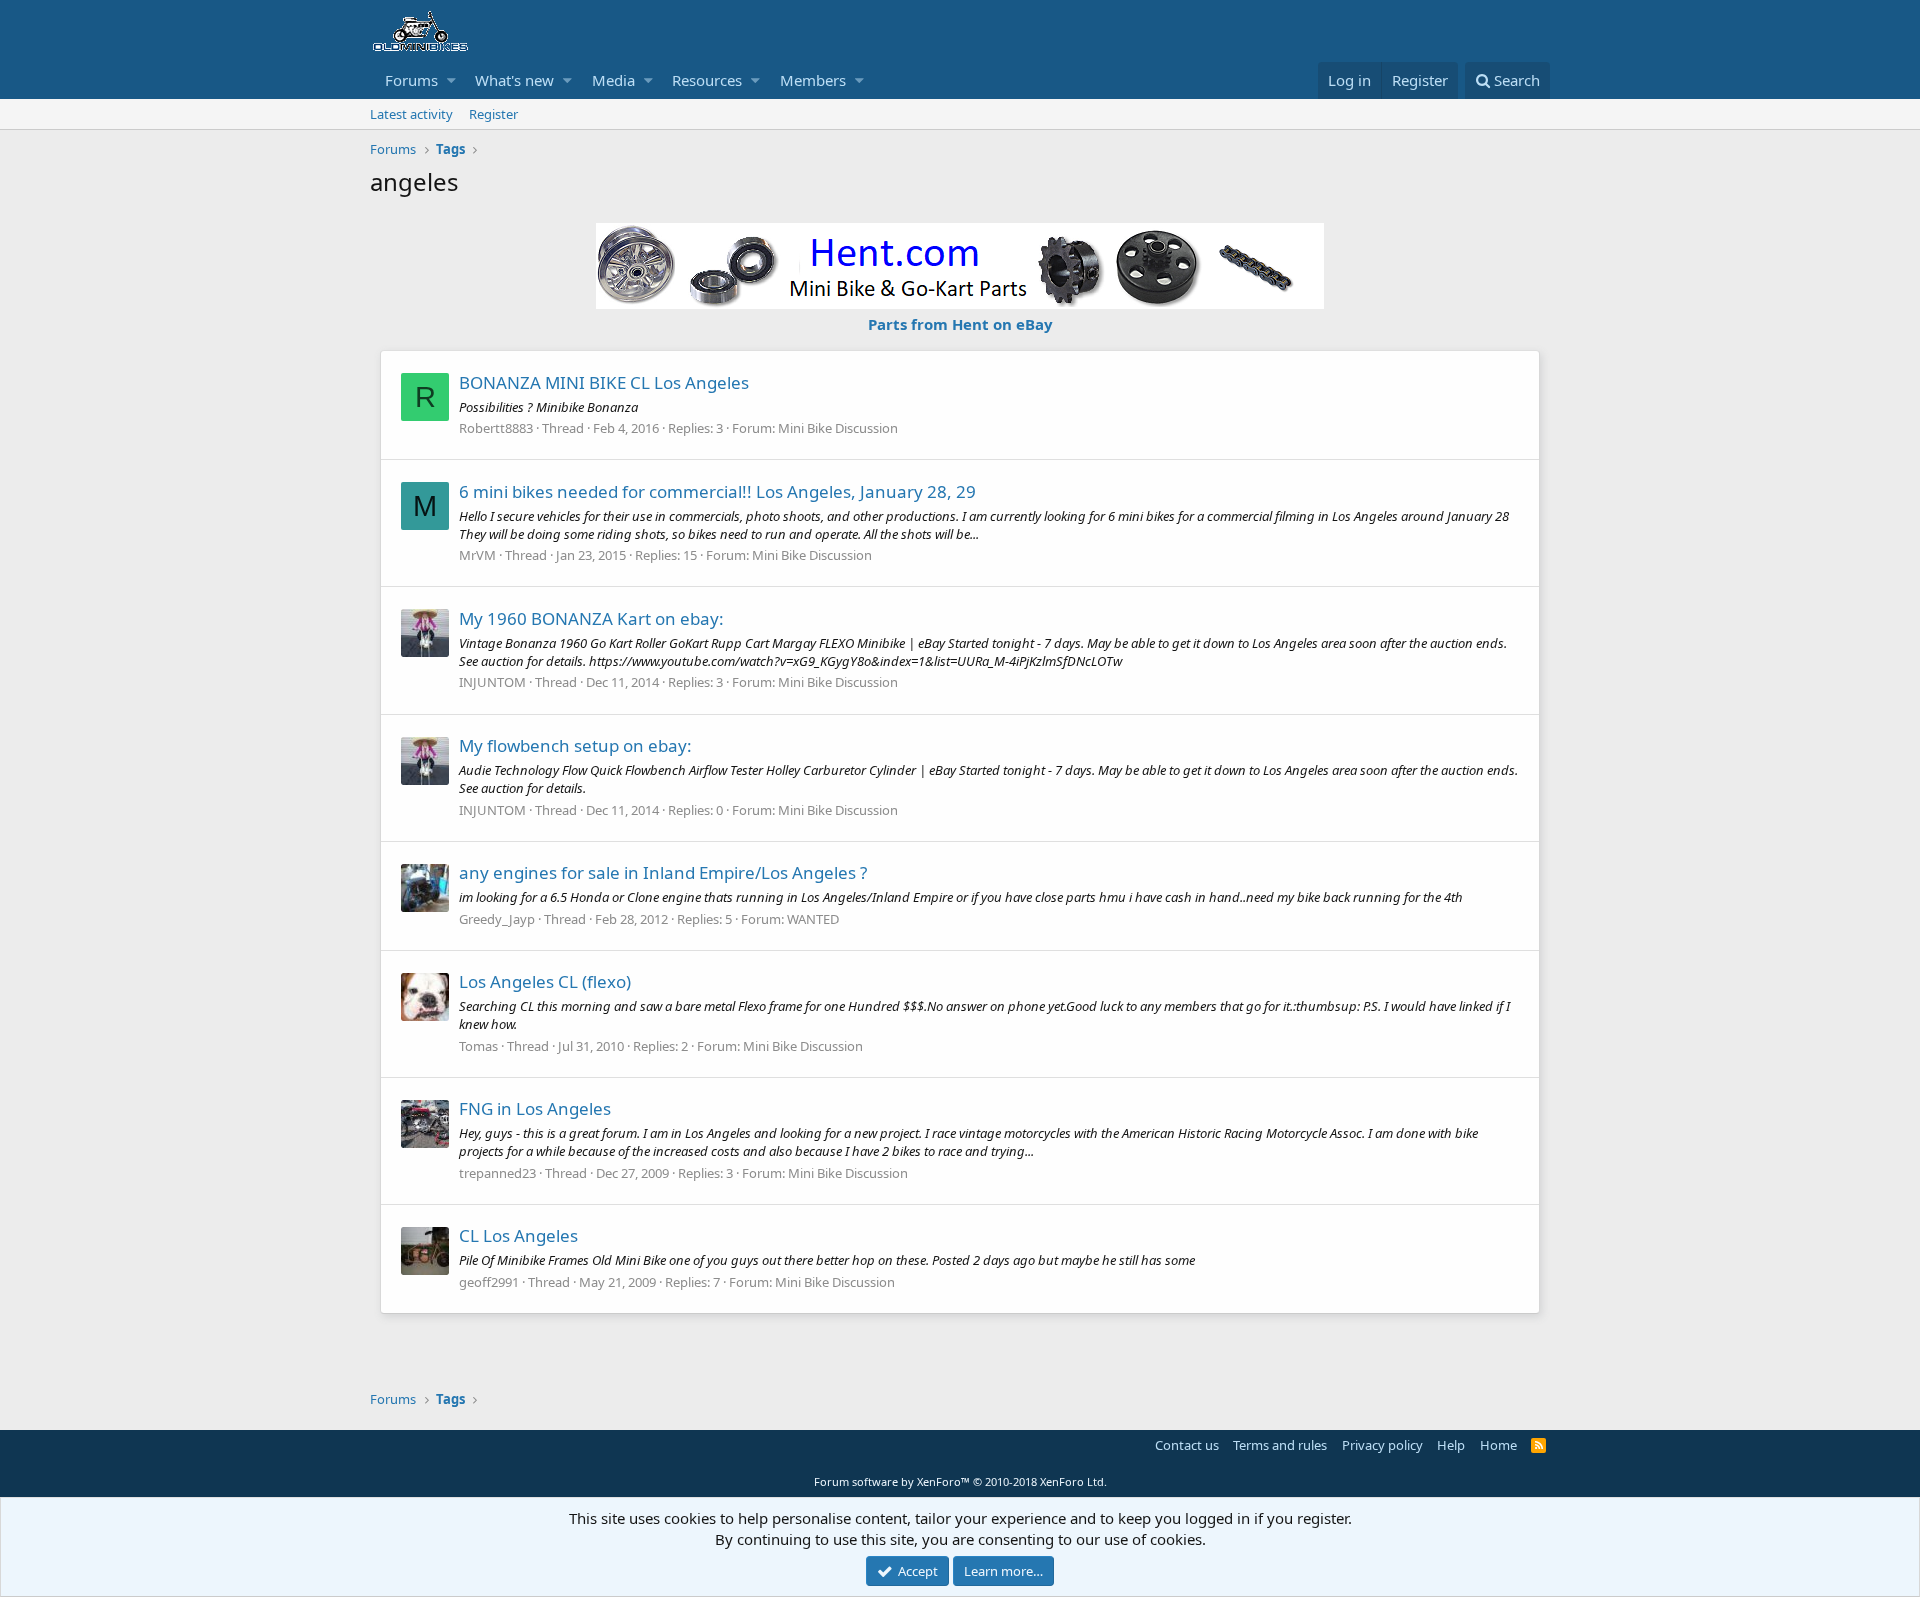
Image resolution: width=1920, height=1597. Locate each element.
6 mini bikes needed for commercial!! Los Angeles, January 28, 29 (717, 491)
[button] (451, 80)
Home (1498, 1445)
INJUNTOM (492, 682)
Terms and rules (1280, 1445)
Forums (411, 80)
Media (613, 80)
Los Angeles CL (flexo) (545, 981)
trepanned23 (497, 1173)
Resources (707, 80)
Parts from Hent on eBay (960, 324)
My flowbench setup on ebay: (575, 745)
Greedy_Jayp (497, 919)
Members (813, 80)
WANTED (813, 919)
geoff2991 (489, 1282)
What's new (514, 80)
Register (493, 114)
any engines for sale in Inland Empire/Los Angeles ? (663, 872)
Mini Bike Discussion (838, 428)
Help (1451, 1445)
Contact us (1187, 1445)
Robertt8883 (496, 428)
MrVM (477, 555)
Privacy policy (1382, 1445)
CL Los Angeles (518, 1235)
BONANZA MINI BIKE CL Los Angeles (604, 382)
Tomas (478, 1046)
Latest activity (411, 114)
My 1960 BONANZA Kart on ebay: (591, 618)
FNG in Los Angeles (535, 1108)
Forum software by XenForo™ (960, 1481)
